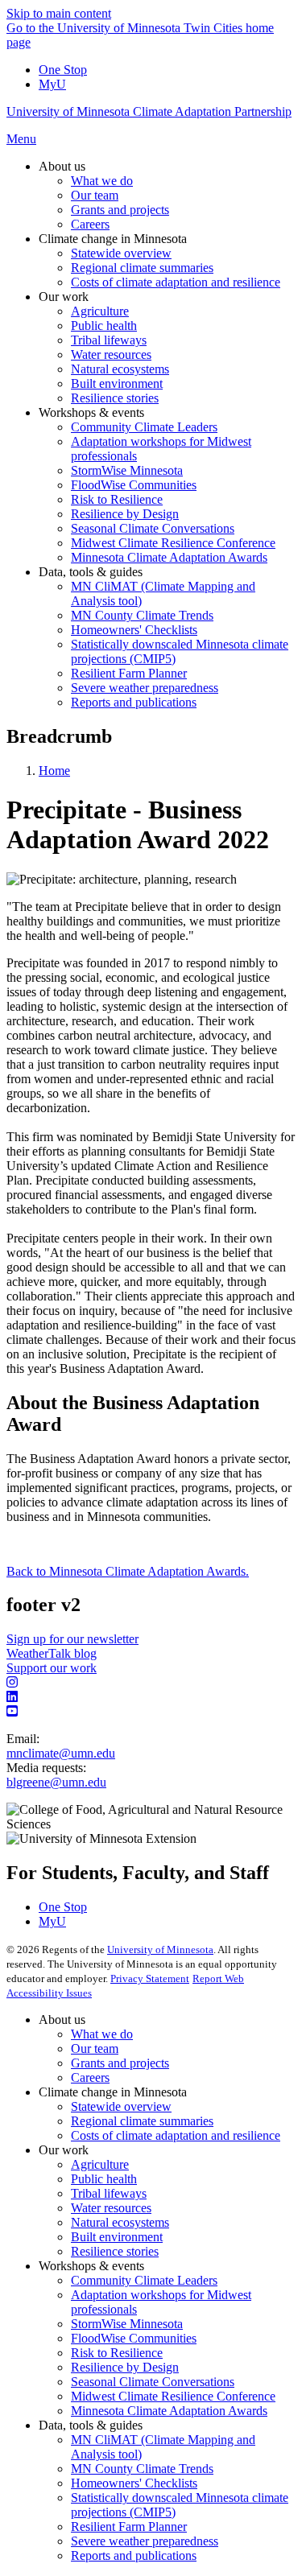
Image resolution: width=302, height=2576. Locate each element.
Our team (95, 2048)
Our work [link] (64, 297)
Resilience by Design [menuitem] (125, 514)
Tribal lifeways (109, 2193)
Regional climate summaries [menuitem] (142, 268)
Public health (104, 2179)
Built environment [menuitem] (117, 383)
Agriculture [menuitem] (100, 311)
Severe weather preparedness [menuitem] (145, 688)
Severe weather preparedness (145, 2541)
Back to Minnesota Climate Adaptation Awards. (128, 1571)
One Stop (63, 70)
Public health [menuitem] (104, 326)
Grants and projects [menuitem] (120, 210)
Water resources (111, 2208)
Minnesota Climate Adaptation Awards (169, 2411)
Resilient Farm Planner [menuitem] (129, 673)
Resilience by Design (125, 2367)
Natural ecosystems (120, 2222)
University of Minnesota (160, 1950)
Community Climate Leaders (144, 2280)
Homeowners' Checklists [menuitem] (134, 630)
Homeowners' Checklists (134, 2483)
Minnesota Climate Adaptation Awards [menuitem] (169, 557)
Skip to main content (59, 13)
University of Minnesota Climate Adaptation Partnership (149, 111)
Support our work (52, 1668)
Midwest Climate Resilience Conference (173, 2396)
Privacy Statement (150, 1978)
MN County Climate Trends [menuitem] (142, 615)
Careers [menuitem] (90, 224)
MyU (52, 84)
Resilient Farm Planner (129, 2527)
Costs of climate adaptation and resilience (176, 2135)
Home (54, 771)
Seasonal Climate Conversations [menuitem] (153, 528)
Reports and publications (134, 2555)
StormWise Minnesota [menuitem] (127, 470)
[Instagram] (151, 1683)
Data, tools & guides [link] (91, 572)
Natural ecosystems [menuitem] (120, 369)
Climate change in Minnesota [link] (113, 239)
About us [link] (62, 166)
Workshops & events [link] (91, 412)
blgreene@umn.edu (56, 1782)
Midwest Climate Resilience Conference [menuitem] (173, 543)
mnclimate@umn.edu (61, 1753)
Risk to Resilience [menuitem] (117, 499)
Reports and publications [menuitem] (134, 702)
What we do (102, 2034)
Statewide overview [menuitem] (121, 253)
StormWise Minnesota (127, 2324)
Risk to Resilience (117, 2353)
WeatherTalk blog (52, 1653)
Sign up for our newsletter (72, 1639)
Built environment (117, 2237)
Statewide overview (121, 2106)
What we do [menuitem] (102, 181)
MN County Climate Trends (142, 2469)
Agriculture (100, 2164)
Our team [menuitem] (95, 195)
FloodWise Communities (134, 2338)
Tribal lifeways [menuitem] (109, 340)
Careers (90, 2077)
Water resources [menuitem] (111, 354)
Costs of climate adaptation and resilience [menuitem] (176, 282)
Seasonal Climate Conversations (153, 2382)
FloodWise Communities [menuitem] (134, 485)
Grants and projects (120, 2063)
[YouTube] (151, 1712)
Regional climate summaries (142, 2121)
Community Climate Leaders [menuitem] (144, 427)
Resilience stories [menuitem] (115, 398)
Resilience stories (115, 2251)
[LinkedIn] (151, 1697)
